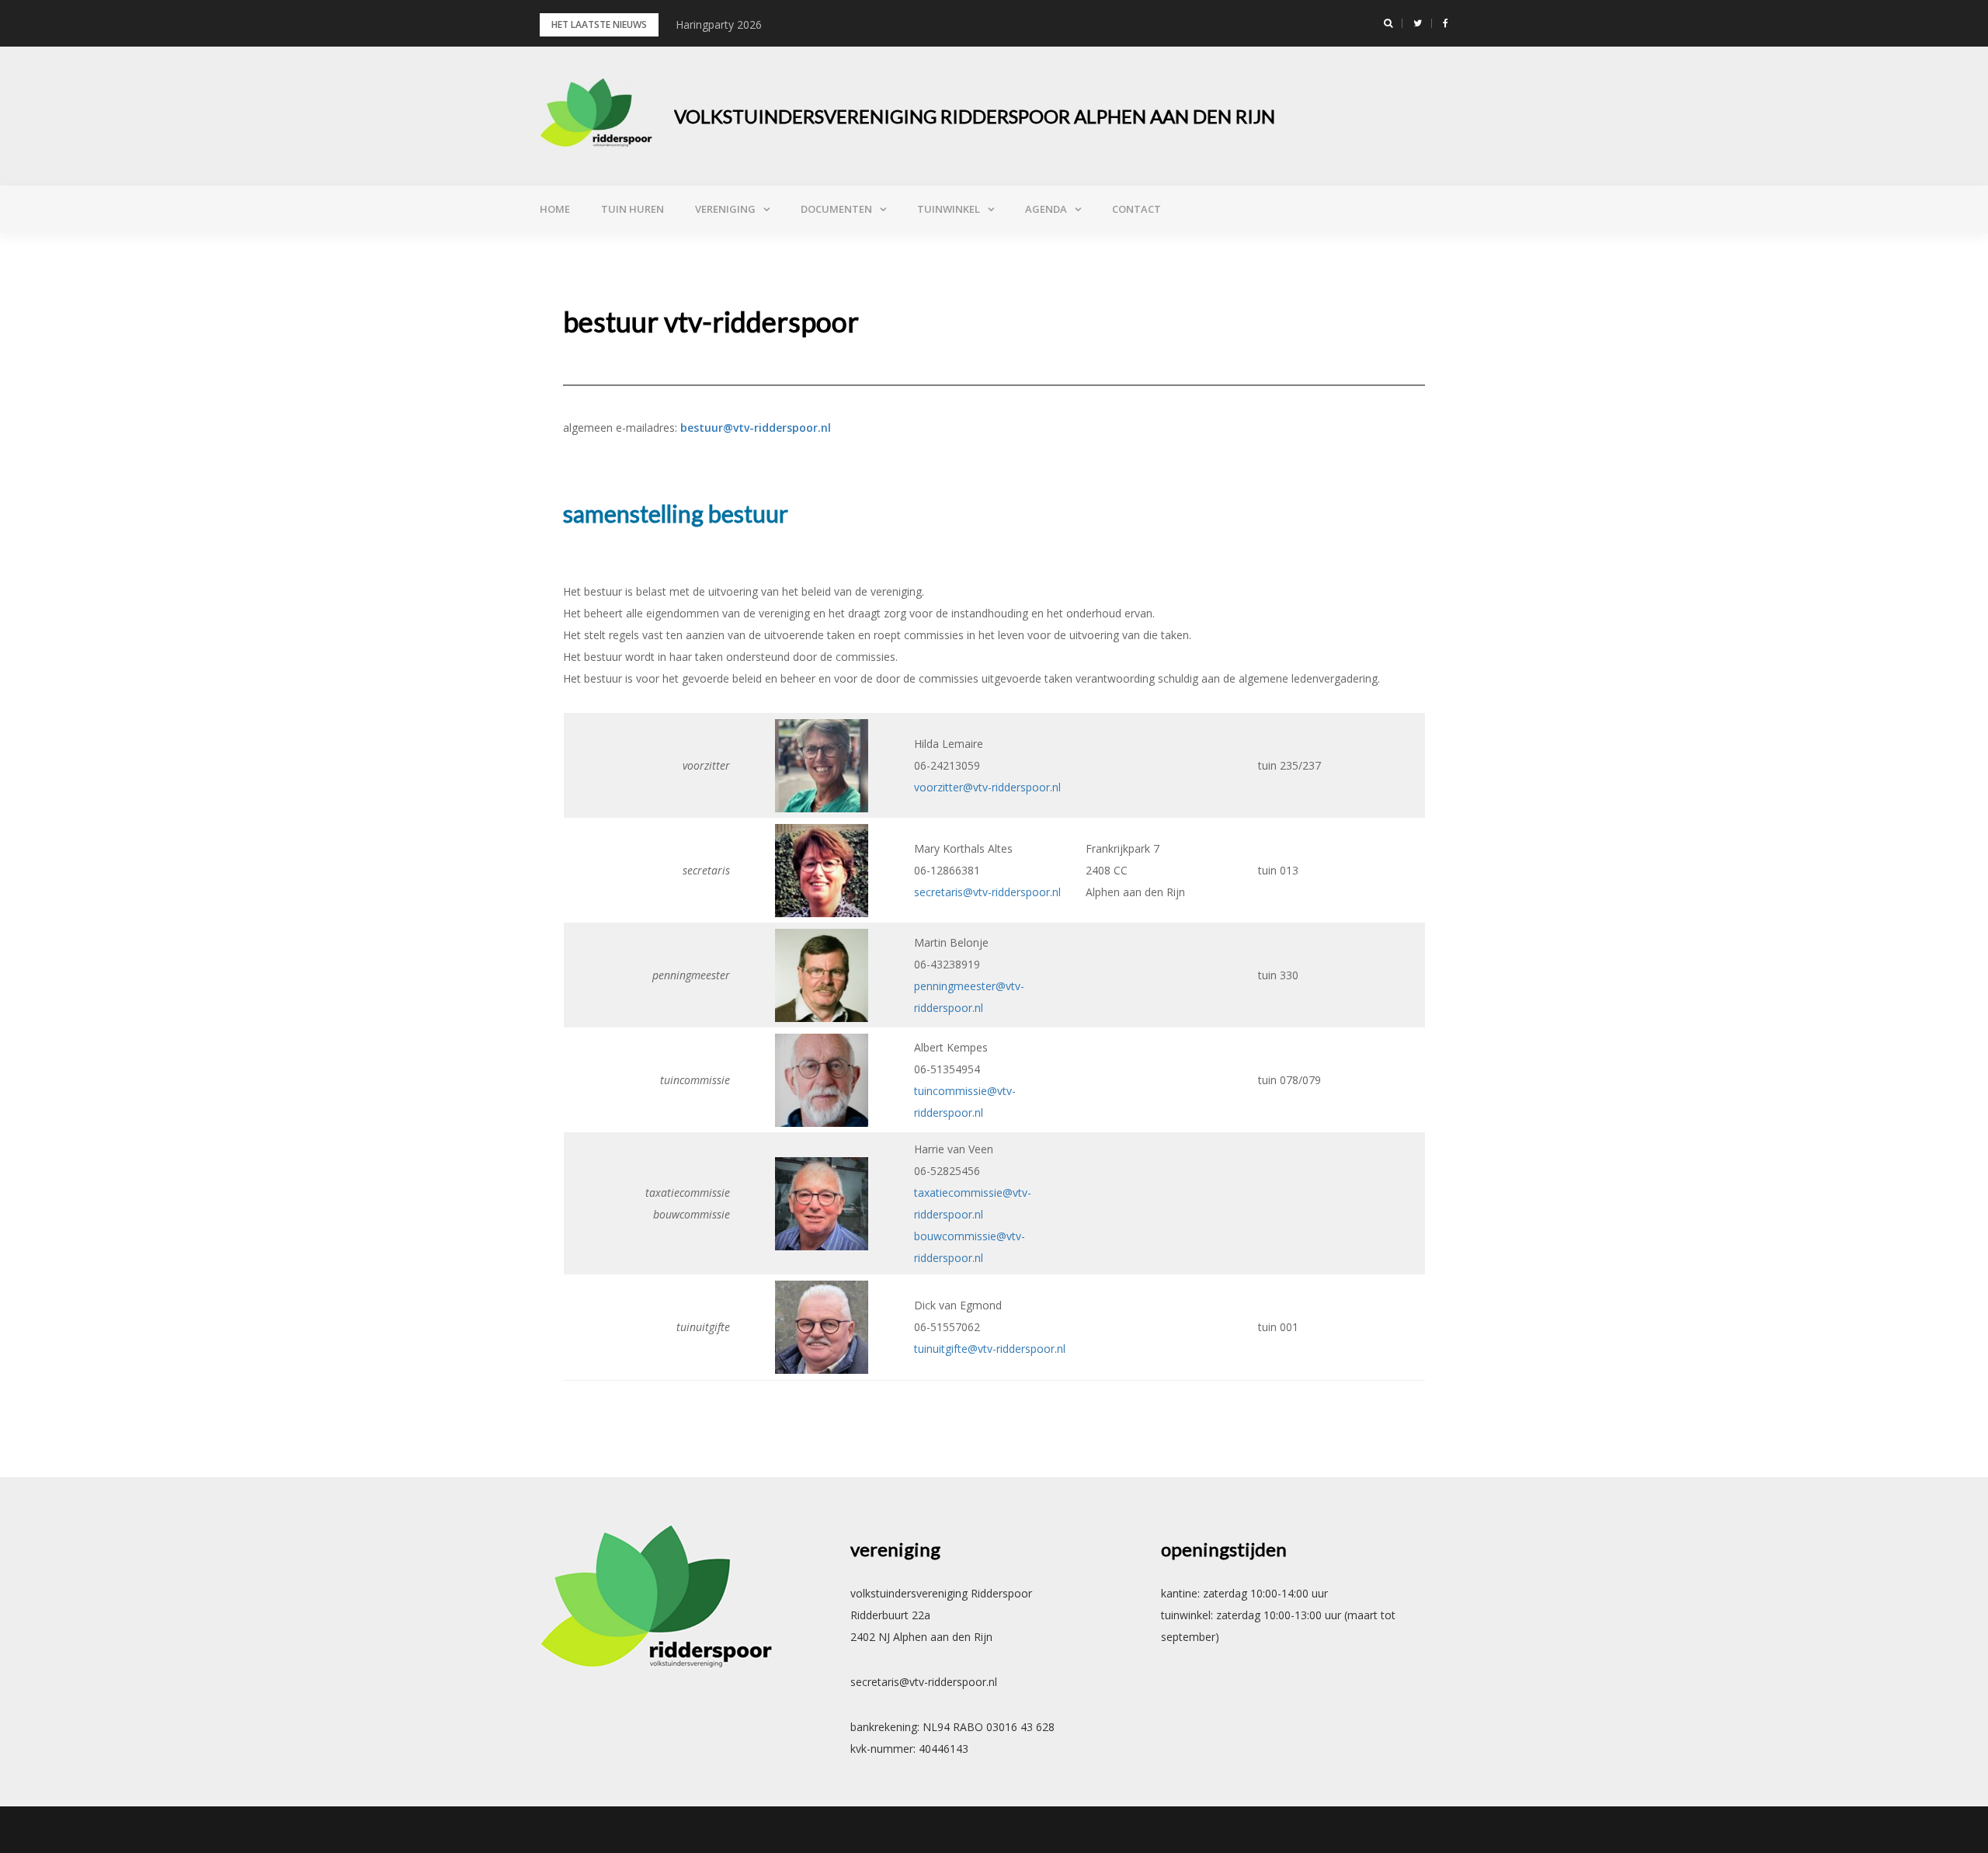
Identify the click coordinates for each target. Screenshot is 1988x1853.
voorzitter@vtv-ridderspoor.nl (987, 787)
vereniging (725, 209)
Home (555, 209)
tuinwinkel (949, 209)
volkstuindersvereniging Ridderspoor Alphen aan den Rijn (975, 116)
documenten (836, 209)
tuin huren (633, 209)
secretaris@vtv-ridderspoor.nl (987, 892)
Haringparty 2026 (719, 24)
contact (1136, 209)
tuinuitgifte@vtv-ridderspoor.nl (990, 1349)
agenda (1046, 209)
